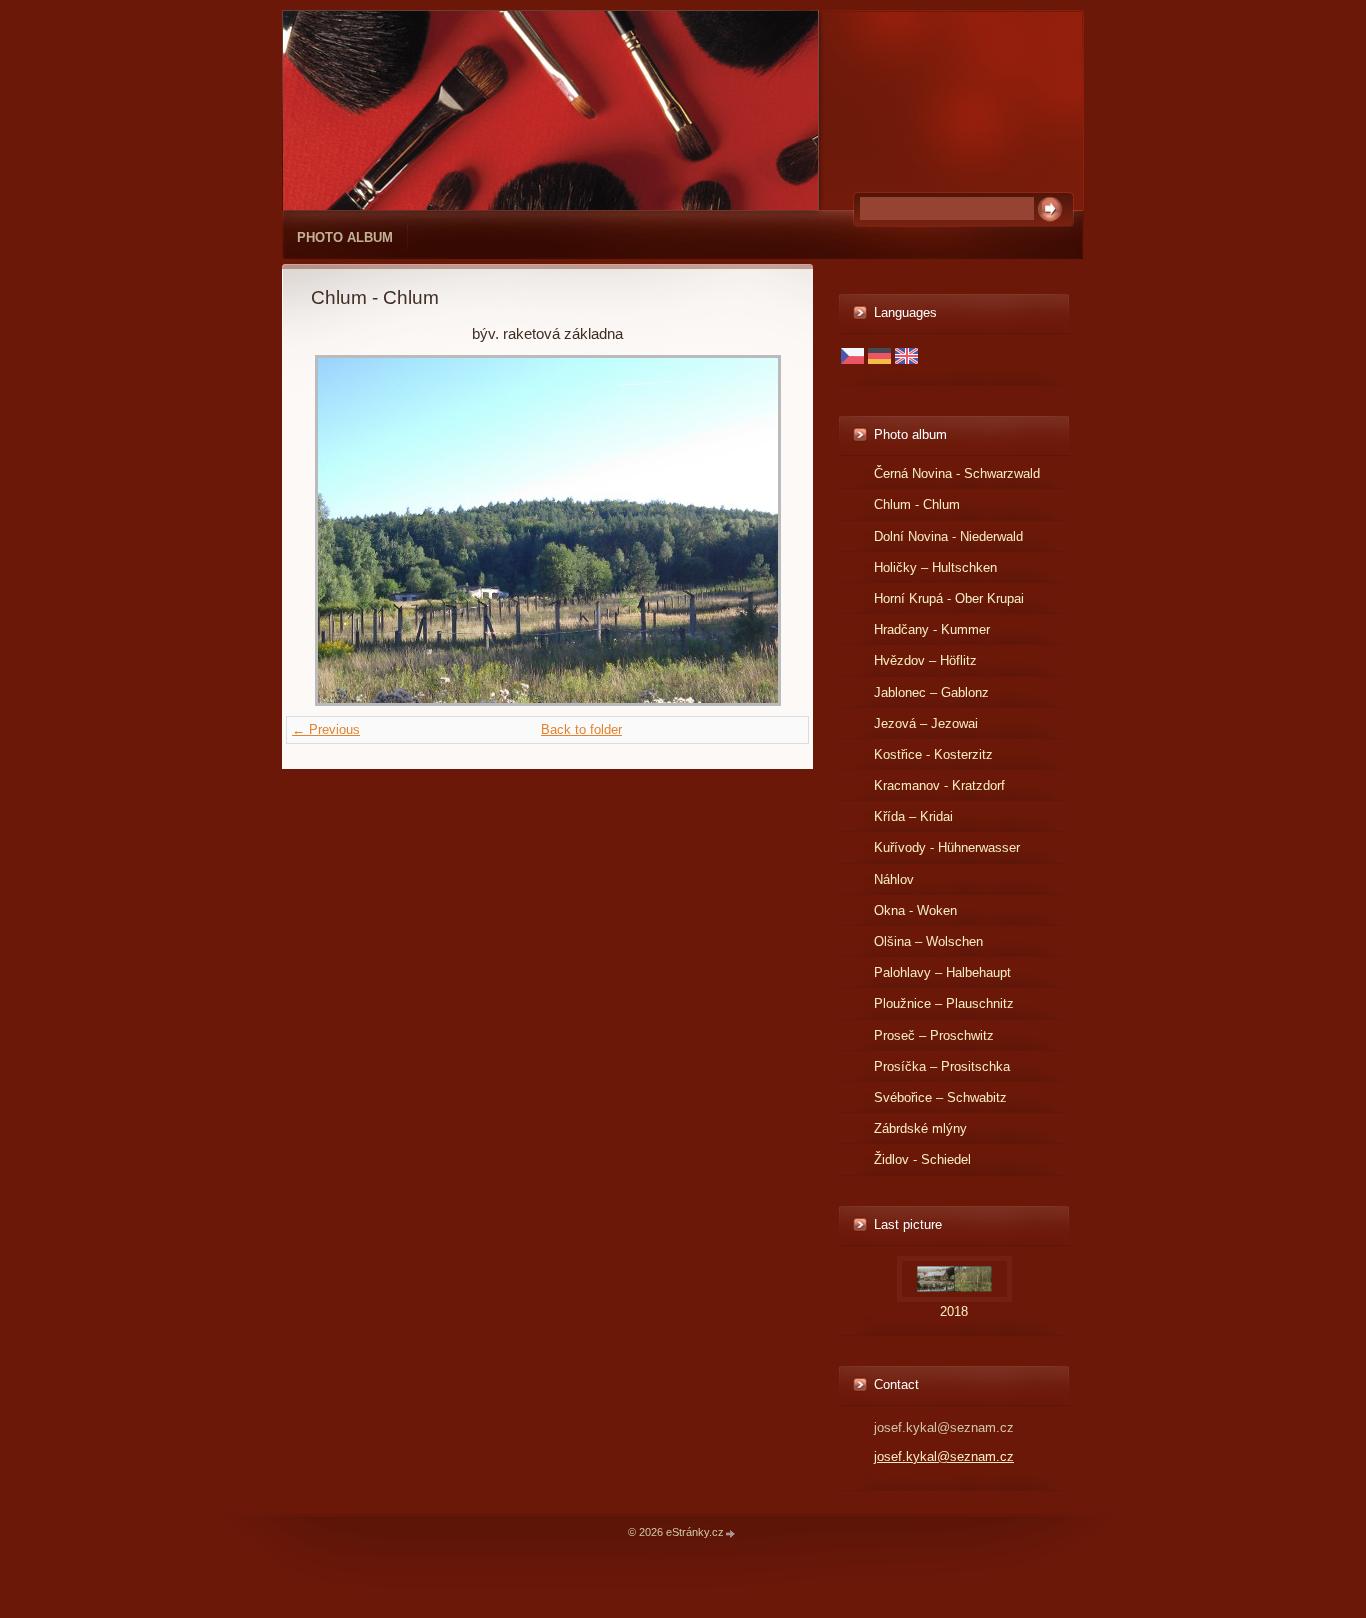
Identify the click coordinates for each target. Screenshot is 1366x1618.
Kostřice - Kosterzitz (933, 754)
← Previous (326, 729)
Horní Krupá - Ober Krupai (949, 598)
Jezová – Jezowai (926, 723)
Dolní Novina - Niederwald (948, 536)
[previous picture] (343, 530)
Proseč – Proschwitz (934, 1035)
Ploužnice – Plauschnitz (944, 1003)
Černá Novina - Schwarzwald (957, 473)
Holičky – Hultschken (935, 567)
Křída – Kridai (913, 816)
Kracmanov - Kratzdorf (939, 785)
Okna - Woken (915, 910)
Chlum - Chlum (917, 504)
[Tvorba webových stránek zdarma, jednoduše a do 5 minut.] (731, 1533)
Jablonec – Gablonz (931, 692)
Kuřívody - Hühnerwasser (947, 847)
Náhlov (894, 879)
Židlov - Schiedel (922, 1159)
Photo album (345, 237)
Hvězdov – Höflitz (925, 660)
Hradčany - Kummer (932, 629)
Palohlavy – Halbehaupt (942, 972)
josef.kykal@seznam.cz (944, 1456)
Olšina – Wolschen (928, 941)
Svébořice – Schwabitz (940, 1097)
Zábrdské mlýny (920, 1128)
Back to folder (581, 729)
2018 (954, 1311)
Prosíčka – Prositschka (942, 1066)
